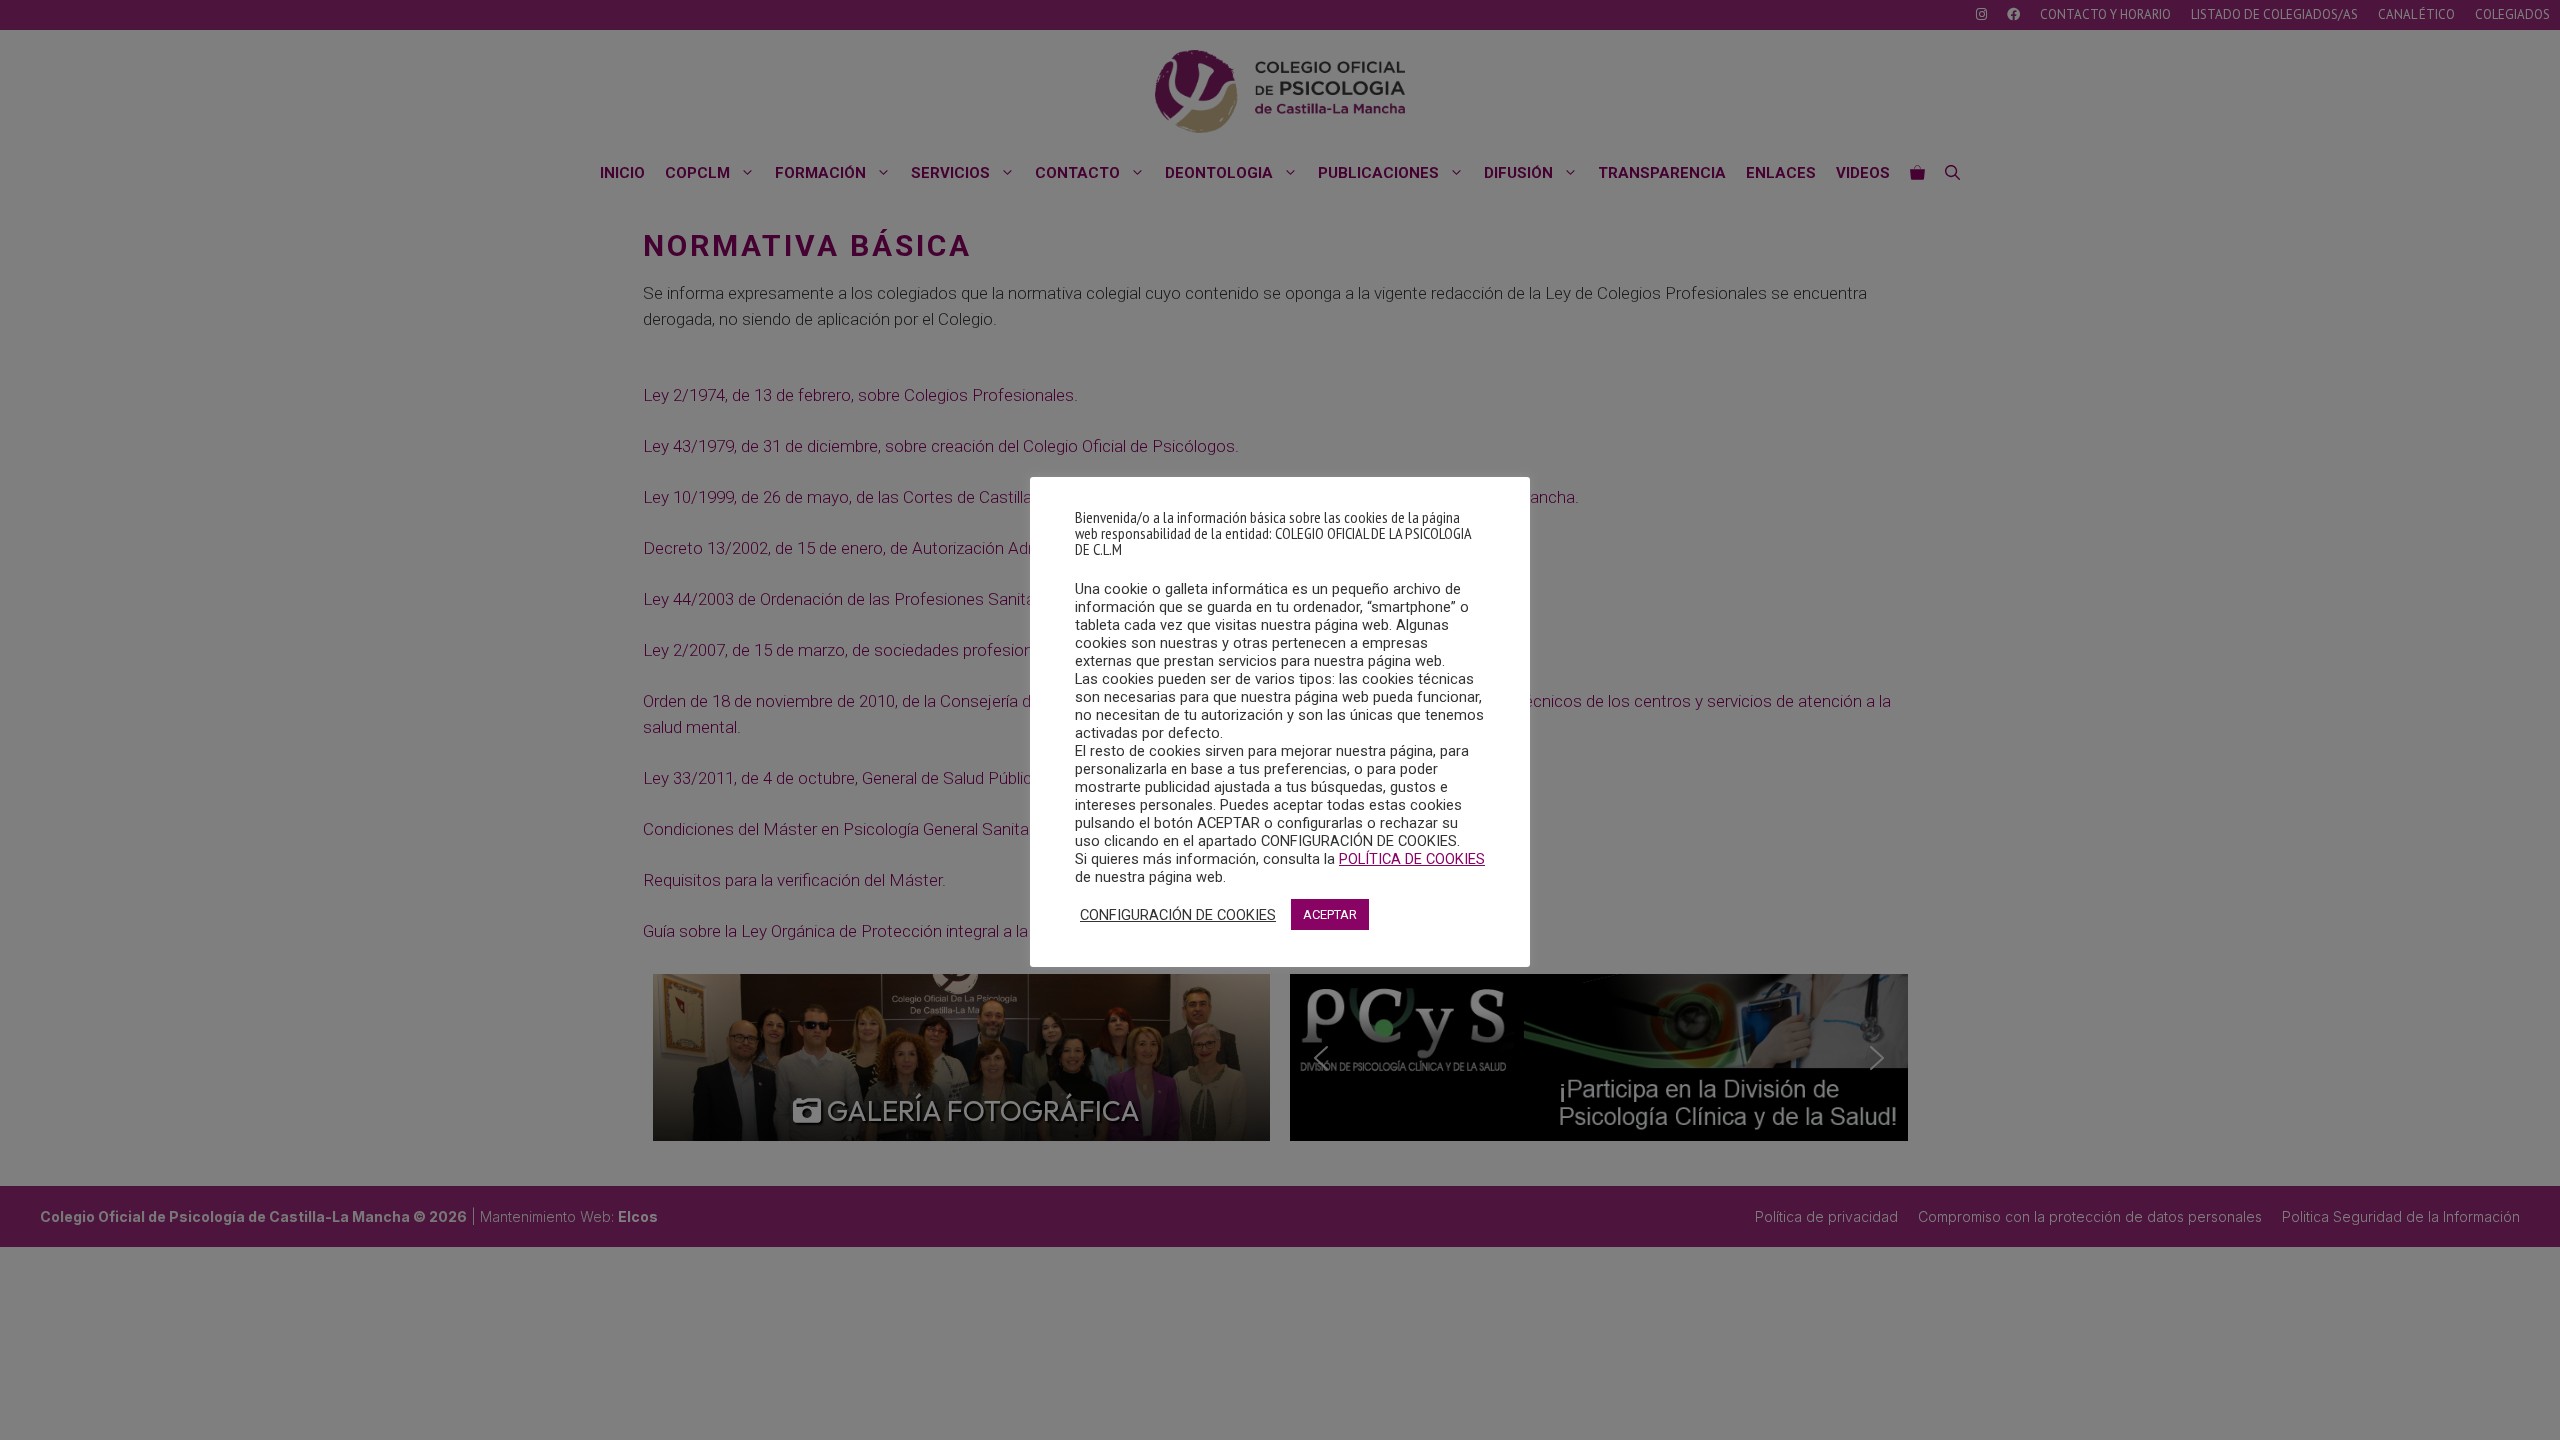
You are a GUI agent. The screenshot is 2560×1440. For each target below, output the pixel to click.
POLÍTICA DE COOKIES (1412, 859)
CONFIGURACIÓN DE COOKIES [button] (1178, 915)
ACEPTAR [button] (1330, 914)
